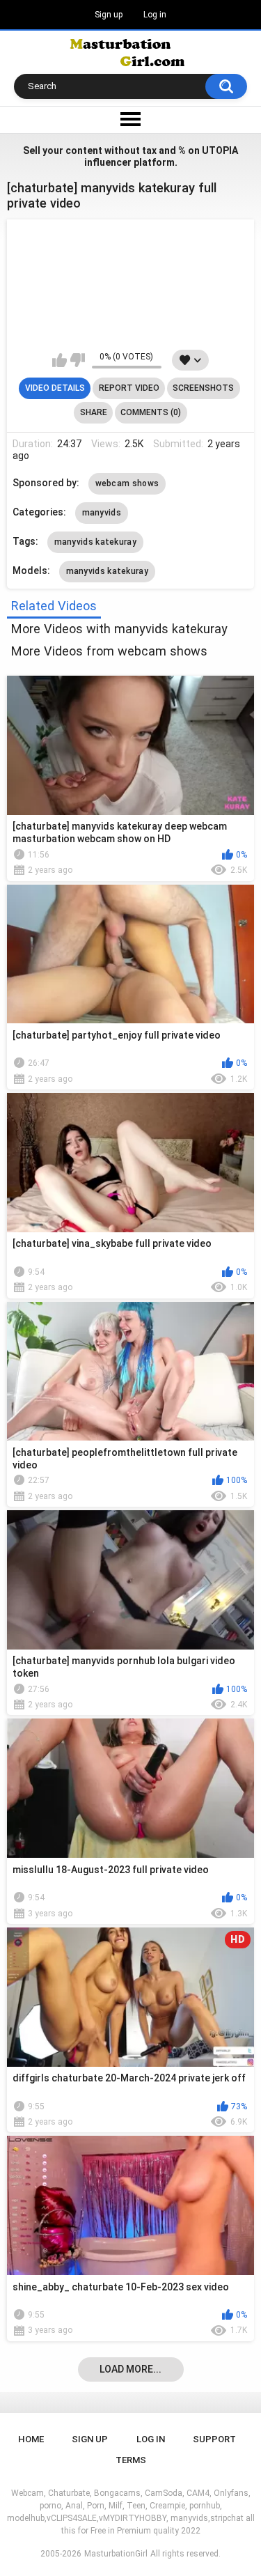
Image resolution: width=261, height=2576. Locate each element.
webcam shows (127, 483)
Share (94, 412)
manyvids (102, 513)
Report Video (129, 388)
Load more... (130, 2369)
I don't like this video (78, 360)
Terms (131, 2460)
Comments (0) (151, 412)
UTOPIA (220, 150)
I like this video (60, 360)
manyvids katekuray (95, 542)
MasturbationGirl (116, 2554)
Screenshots (203, 388)
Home (31, 2439)
